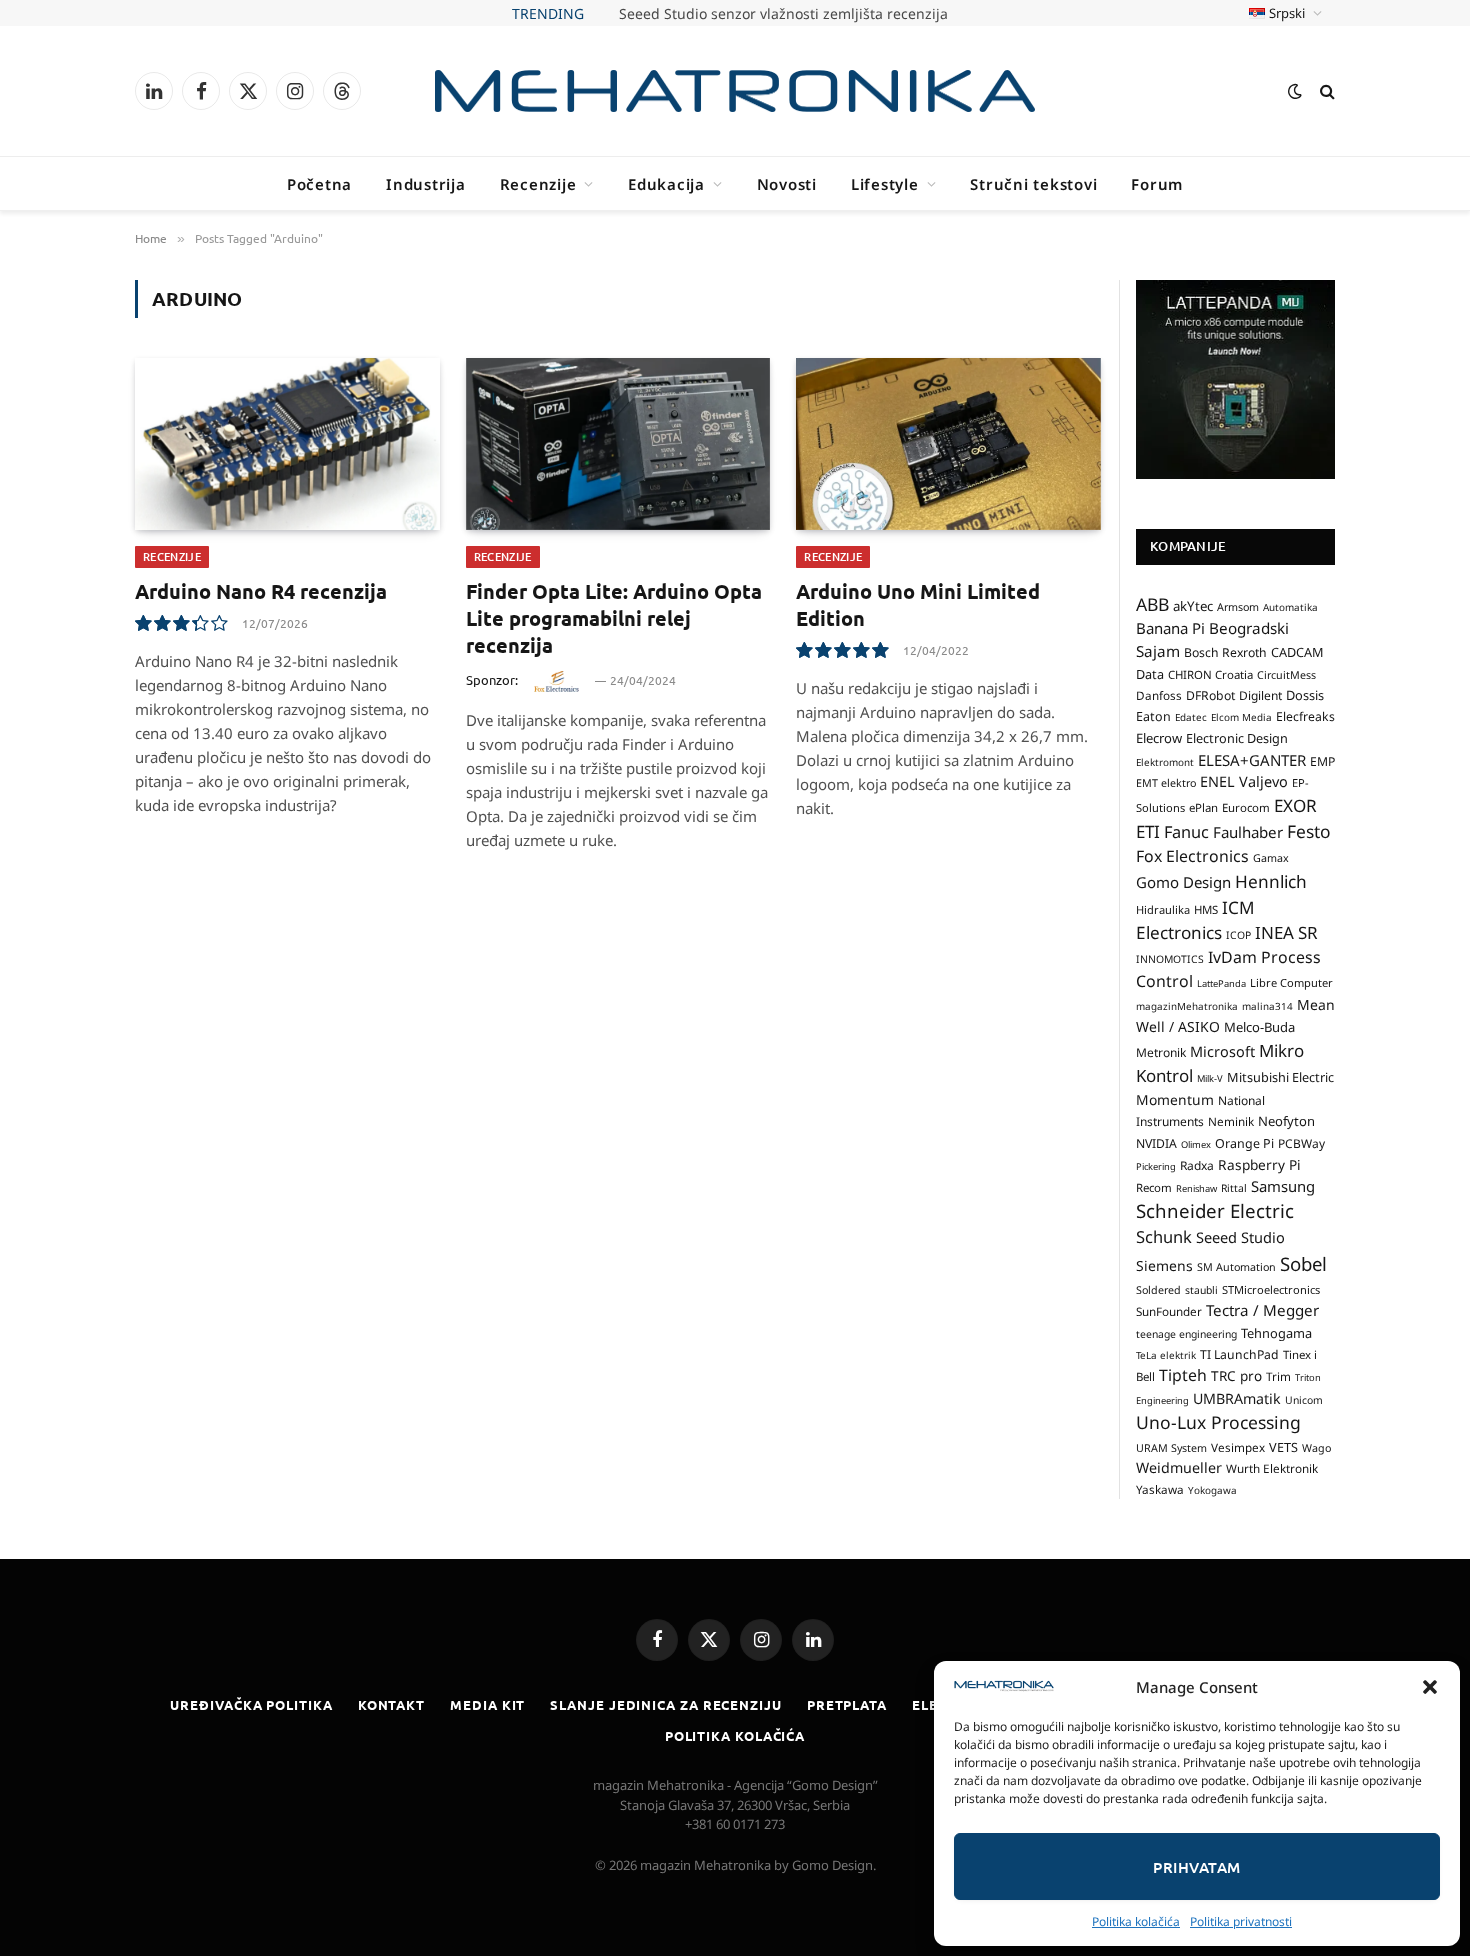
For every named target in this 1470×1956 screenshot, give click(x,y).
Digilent (1260, 695)
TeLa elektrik (1166, 1355)
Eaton (1153, 716)
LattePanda (1221, 983)
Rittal (1234, 1188)
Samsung (1283, 1186)
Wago (1316, 1448)
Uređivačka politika (251, 1704)
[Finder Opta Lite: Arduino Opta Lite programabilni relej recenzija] (618, 443)
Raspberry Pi (1259, 1164)
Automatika (1290, 607)
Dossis (1305, 695)
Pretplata (847, 1704)
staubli (1201, 1290)
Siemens (1164, 1265)
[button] (1430, 1687)
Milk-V (1210, 1078)
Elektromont (1165, 762)
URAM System (1171, 1448)
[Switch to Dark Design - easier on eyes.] (1295, 91)
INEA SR (1286, 932)
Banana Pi (1170, 628)
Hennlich (1271, 881)
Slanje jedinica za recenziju (665, 1704)
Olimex (1196, 1144)
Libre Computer (1291, 982)
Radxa (1197, 1165)
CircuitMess (1286, 675)
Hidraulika (1163, 909)
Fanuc (1186, 832)
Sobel (1303, 1263)
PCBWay (1301, 1143)
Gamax (1271, 858)
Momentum (1175, 1099)
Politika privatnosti (1241, 1921)
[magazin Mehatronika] (735, 91)
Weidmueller (1179, 1467)
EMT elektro (1166, 783)
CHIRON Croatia (1210, 674)
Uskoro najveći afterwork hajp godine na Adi (783, 14)
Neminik (1231, 1121)
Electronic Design (1237, 738)
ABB (1152, 604)
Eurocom (1246, 807)
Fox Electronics (1192, 856)
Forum (1157, 184)
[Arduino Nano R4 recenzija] (287, 443)
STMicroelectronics (1271, 1289)
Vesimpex (1238, 1447)
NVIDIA (1156, 1143)
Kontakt (391, 1704)
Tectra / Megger (1262, 1310)
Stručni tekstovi (1033, 184)
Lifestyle (885, 184)
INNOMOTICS (1170, 959)
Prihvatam (1196, 1867)
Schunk (1164, 1236)
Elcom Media (1241, 717)
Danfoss (1159, 695)
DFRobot (1210, 695)
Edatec (1191, 717)
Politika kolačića (1136, 1921)
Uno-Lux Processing (1218, 1422)
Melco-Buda (1259, 1027)
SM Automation (1236, 1267)
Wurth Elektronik (1272, 1468)
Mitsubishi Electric (1280, 1077)
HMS (1206, 909)
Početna (319, 184)
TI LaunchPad (1239, 1354)
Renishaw (1196, 1188)
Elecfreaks (1305, 716)
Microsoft (1222, 1051)
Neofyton (1286, 1121)
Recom (1154, 1187)
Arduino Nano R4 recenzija (261, 591)
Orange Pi (1244, 1143)
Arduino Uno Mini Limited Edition (918, 604)
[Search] (1325, 91)
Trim (1278, 1376)
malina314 (1267, 1006)
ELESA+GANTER (1252, 760)
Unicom (1304, 1400)
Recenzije (538, 184)
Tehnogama (1276, 1333)
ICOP (1238, 935)
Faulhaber (1248, 832)
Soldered (1158, 1290)
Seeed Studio (1240, 1237)
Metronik (1161, 1052)
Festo (1309, 831)
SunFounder (1169, 1311)
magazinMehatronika (1187, 1006)
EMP (1322, 761)
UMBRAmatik (1237, 1398)
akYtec (1193, 606)
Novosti (787, 184)
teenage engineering (1186, 1334)
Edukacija (666, 184)
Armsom (1238, 607)
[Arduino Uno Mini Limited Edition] (948, 443)
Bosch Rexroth (1225, 652)
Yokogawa (1212, 1490)
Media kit (487, 1704)
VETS (1283, 1447)
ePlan (1203, 807)
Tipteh (1183, 1375)
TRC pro (1236, 1376)
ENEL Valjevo (1244, 781)
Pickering (1156, 1166)
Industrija (426, 184)
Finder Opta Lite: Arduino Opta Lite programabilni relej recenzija (614, 618)
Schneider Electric (1215, 1210)
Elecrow (1159, 738)
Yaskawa (1160, 1489)
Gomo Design (1183, 882)
